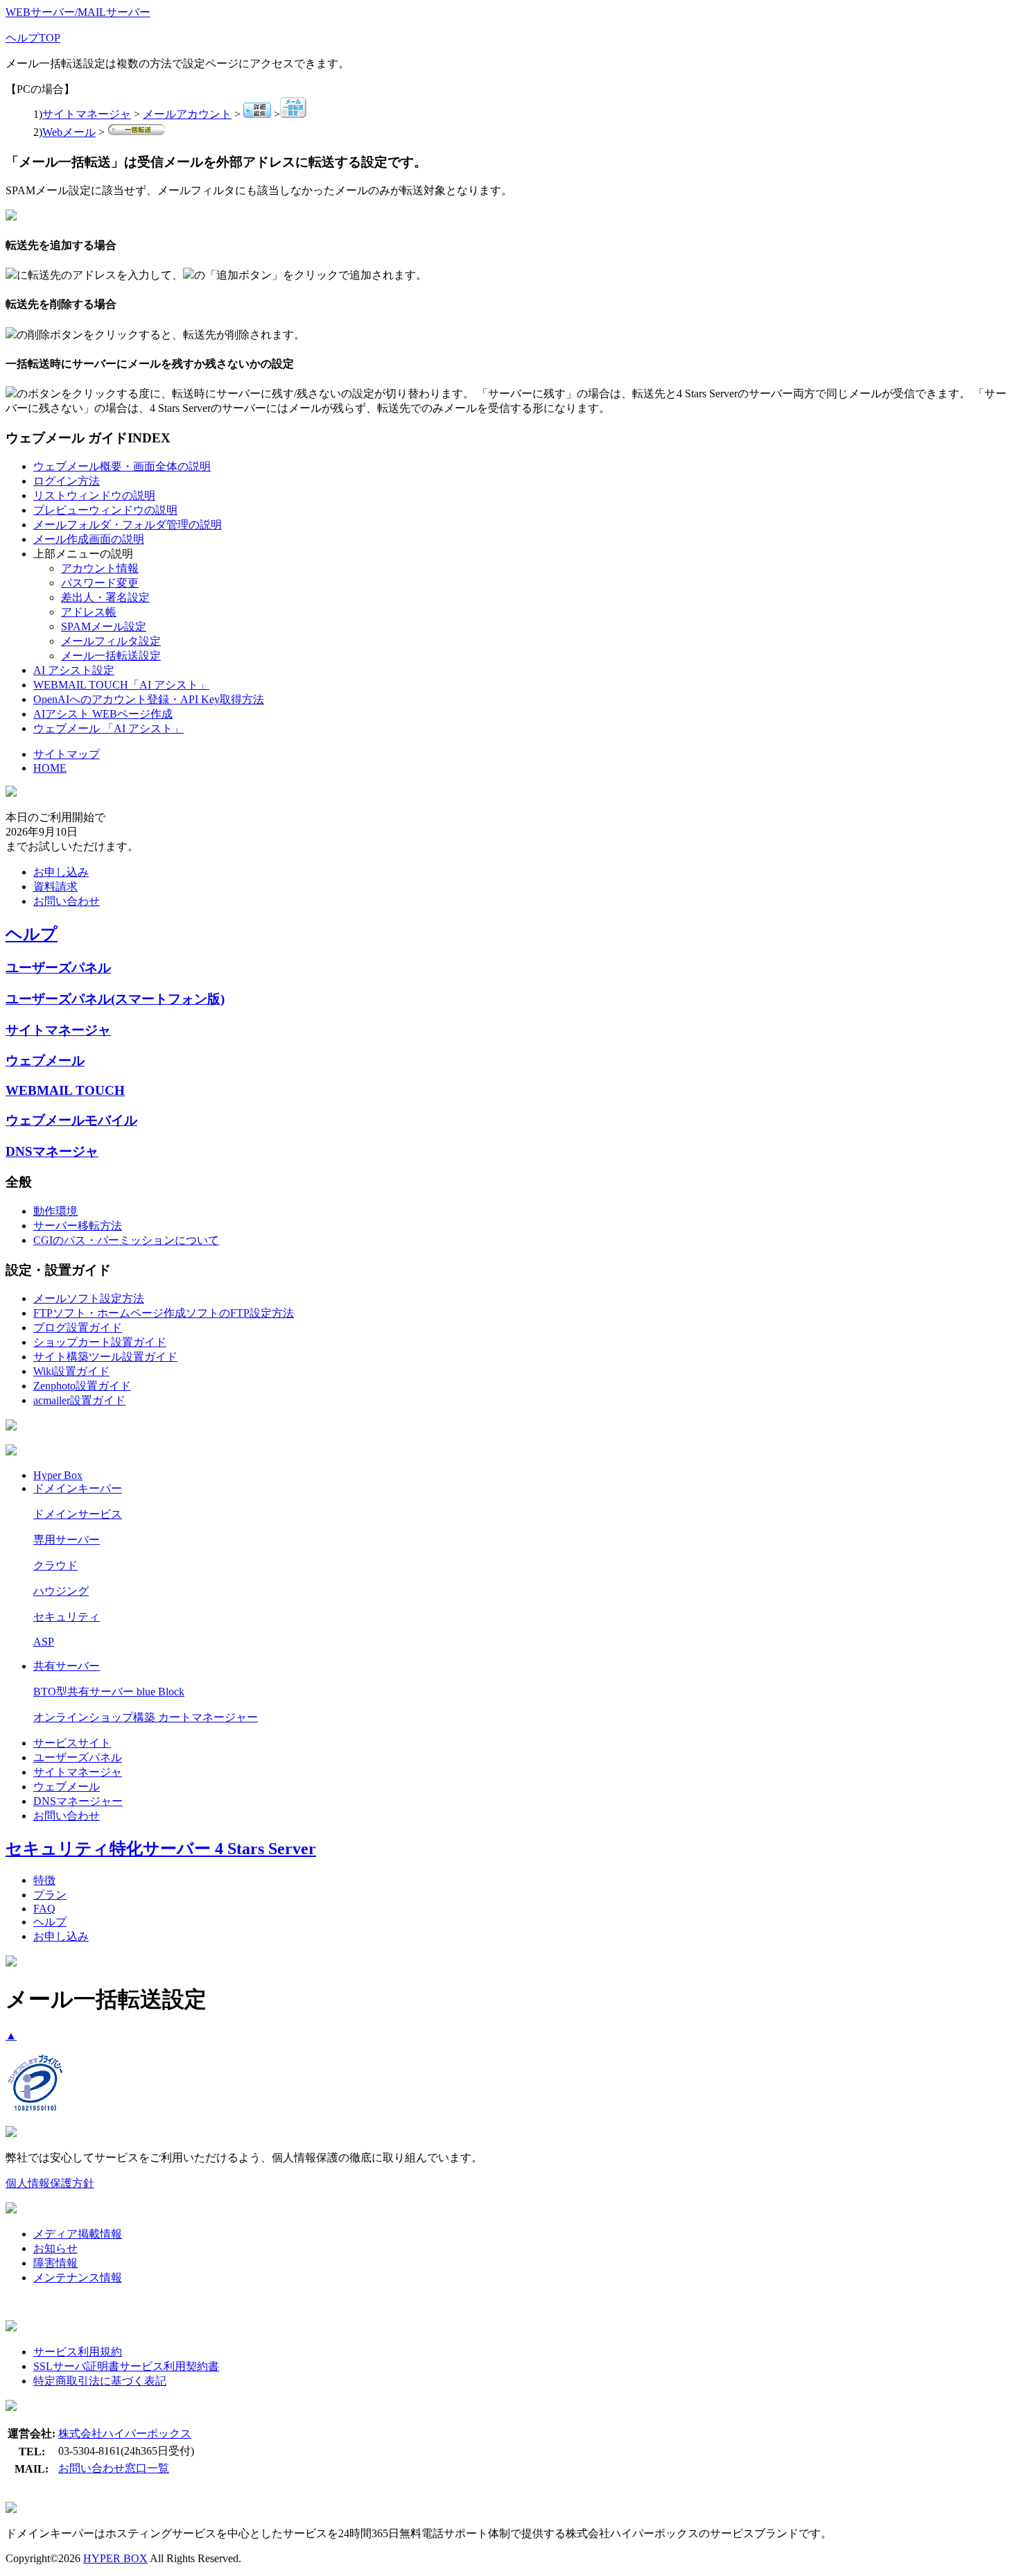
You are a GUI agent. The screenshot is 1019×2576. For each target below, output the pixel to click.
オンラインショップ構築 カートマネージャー (146, 1717)
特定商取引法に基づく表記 (100, 2381)
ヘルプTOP (33, 38)
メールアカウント (187, 114)
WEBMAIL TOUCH (65, 1090)
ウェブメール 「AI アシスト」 (108, 728)
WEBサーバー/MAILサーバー (78, 12)
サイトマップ (67, 754)
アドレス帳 (89, 612)
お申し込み (61, 872)
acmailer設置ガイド (79, 1400)
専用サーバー (67, 1540)
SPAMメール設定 (104, 626)
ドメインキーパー (78, 1488)
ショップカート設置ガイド (100, 1342)
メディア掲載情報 (78, 2234)
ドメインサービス (78, 1514)
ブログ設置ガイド (78, 1328)
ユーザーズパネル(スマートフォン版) (115, 999)
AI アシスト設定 (74, 670)
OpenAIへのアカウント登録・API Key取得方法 (149, 699)
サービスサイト (72, 1743)
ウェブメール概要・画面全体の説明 (122, 466)
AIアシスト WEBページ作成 (103, 714)
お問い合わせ (67, 901)
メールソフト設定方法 (89, 1298)
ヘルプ (32, 934)
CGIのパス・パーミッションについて (126, 1240)
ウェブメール (45, 1061)
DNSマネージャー (78, 1801)
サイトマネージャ (87, 114)
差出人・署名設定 (105, 597)
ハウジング (61, 1591)
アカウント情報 (100, 568)
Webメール (69, 132)
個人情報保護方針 (50, 2183)
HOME (50, 768)
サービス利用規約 (78, 2352)
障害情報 (55, 2263)
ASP (44, 1642)
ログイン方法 (67, 481)
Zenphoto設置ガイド (82, 1386)
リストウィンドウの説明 (94, 495)
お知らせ (55, 2248)
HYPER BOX (115, 2558)
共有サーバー (67, 1666)
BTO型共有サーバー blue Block (109, 1692)
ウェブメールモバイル (71, 1120)
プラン (50, 1895)
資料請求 (55, 887)
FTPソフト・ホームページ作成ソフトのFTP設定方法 (164, 1313)
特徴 (44, 1880)
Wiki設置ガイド (71, 1371)
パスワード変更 (100, 583)
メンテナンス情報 (78, 2277)
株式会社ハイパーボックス (125, 2434)
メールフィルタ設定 (111, 641)
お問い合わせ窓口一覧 (114, 2468)
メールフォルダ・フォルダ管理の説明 (128, 525)
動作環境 (55, 1211)
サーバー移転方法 (78, 1226)
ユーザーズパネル (58, 968)
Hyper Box (58, 1475)
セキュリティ (67, 1617)
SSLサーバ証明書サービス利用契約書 (126, 2366)
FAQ (44, 1909)
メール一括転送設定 (111, 656)
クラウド (55, 1565)
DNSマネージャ (52, 1151)
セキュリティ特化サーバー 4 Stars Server (161, 1849)
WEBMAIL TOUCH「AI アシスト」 (121, 685)
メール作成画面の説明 (89, 539)
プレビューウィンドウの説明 (105, 510)
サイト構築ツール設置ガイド (105, 1357)
